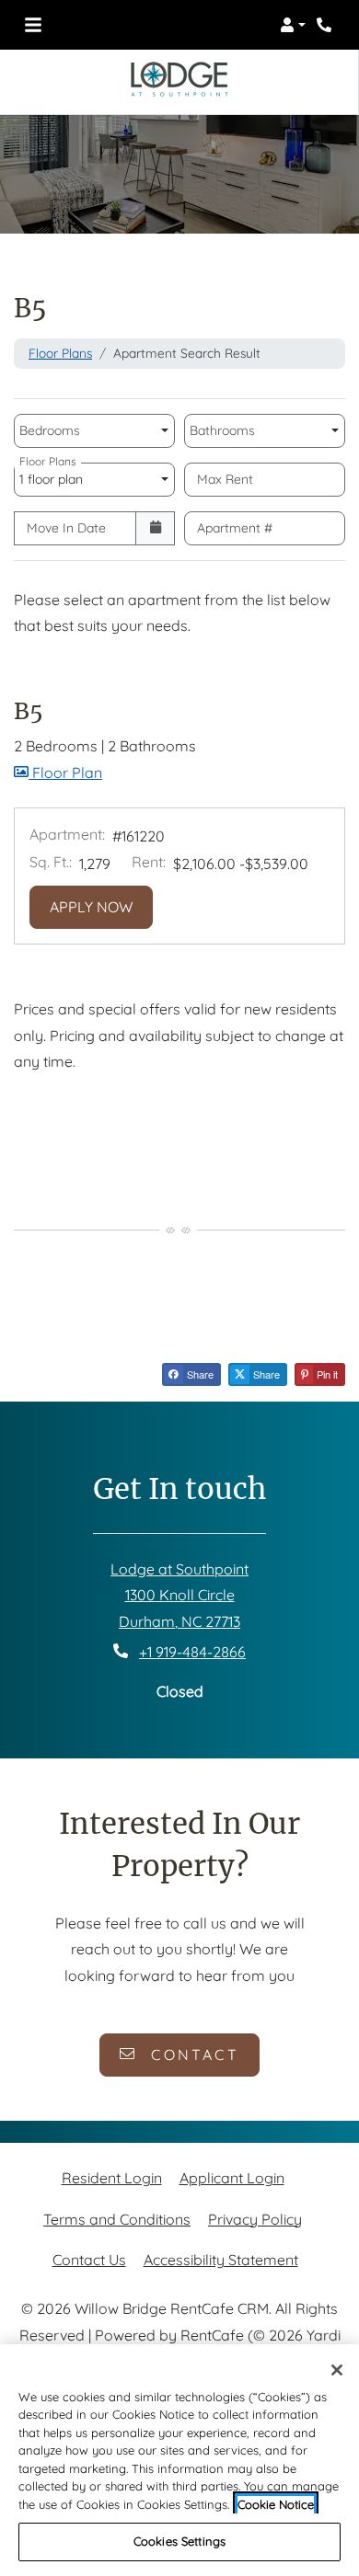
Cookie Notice (276, 2504)
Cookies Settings (179, 2541)
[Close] (337, 2370)
